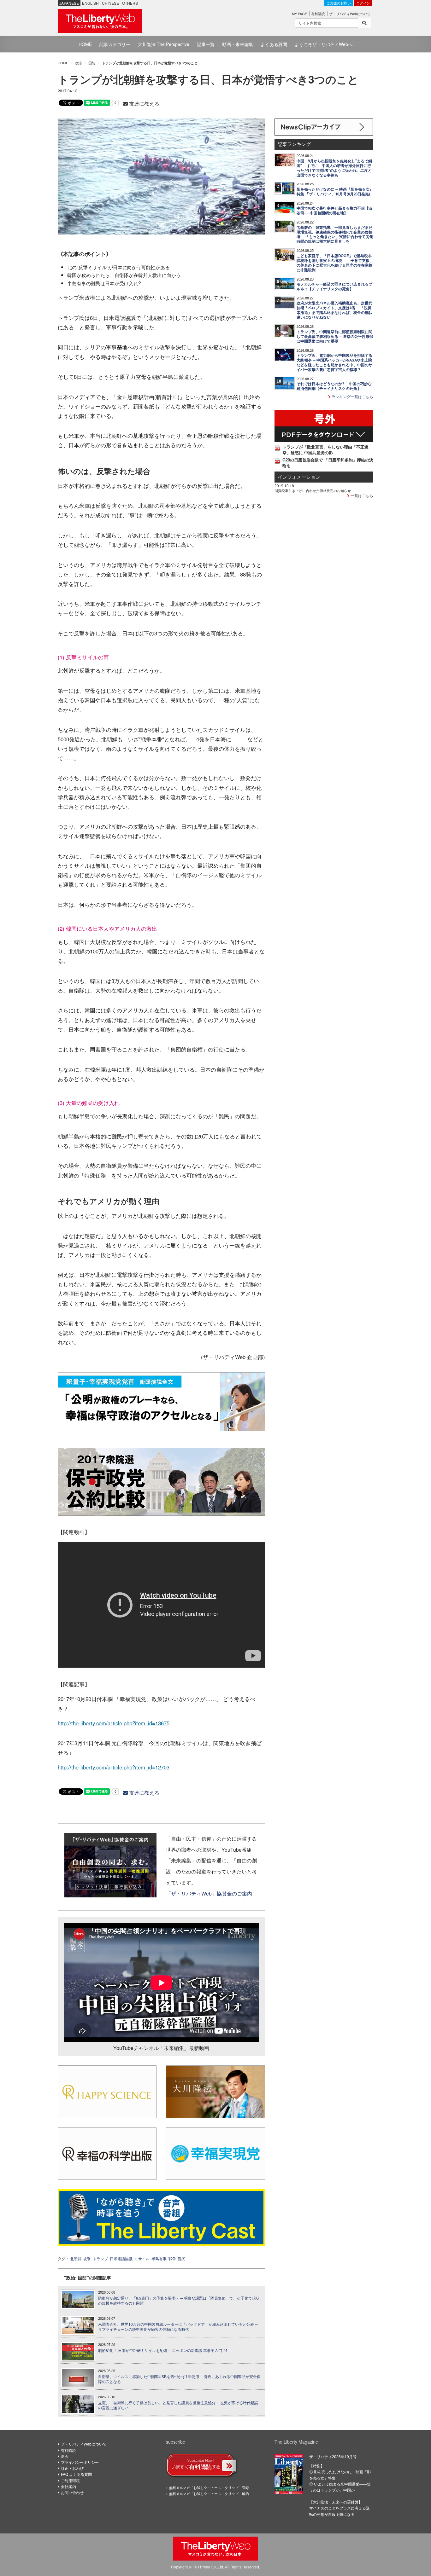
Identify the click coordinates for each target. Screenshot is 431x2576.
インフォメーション (299, 477)
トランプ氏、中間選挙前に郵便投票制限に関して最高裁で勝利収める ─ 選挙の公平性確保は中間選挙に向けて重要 (335, 336)
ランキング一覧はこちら (352, 396)
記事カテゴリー (115, 44)
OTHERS (130, 3)
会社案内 (68, 2486)
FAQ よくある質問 (76, 2474)
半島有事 (159, 2258)
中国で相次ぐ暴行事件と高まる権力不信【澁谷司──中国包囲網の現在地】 (334, 211)
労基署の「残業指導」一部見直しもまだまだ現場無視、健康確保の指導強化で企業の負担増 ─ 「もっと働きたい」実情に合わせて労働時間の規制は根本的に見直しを (335, 234)
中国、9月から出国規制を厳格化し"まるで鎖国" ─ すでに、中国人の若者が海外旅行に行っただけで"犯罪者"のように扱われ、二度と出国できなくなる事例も (334, 168)
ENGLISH (90, 3)
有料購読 (318, 14)
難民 (182, 2258)
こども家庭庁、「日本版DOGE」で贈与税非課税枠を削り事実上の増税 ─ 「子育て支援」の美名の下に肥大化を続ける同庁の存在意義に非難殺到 (335, 263)
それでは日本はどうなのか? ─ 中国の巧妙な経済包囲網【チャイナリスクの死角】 (334, 386)
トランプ (100, 2258)
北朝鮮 (76, 2258)
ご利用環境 (70, 2480)
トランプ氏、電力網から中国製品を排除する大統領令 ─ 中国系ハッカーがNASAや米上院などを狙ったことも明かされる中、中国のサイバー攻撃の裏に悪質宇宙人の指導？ (334, 362)
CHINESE (110, 3)
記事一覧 (206, 44)
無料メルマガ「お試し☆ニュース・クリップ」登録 (209, 2487)
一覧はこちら (361, 495)
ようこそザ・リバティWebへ (324, 44)
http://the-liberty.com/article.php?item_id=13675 (114, 1723)
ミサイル (142, 2258)
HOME (85, 44)
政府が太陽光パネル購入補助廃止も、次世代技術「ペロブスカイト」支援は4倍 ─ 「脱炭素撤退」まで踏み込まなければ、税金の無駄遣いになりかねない (334, 310)
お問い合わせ (72, 2492)
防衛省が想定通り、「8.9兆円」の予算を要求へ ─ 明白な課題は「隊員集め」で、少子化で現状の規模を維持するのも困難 (179, 2301)
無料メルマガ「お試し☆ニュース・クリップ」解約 (209, 2493)
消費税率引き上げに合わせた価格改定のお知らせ (313, 490)
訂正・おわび (72, 2468)
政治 (78, 63)
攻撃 (87, 2258)
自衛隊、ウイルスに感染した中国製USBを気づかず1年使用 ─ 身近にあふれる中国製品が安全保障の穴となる (179, 2379)
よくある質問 (274, 44)
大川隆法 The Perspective (164, 44)
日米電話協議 (121, 2258)
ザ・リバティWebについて (350, 14)
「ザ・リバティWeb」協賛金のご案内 (209, 1893)
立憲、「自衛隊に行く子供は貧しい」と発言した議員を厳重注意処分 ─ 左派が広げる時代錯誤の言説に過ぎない (178, 2405)
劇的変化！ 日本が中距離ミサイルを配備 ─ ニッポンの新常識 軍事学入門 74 (163, 2350)
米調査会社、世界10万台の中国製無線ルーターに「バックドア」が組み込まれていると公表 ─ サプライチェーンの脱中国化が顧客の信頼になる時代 (178, 2327)
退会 (65, 2456)
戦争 (172, 2258)
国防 (92, 63)
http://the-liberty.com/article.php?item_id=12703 (114, 1767)
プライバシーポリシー (80, 2462)
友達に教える (144, 104)
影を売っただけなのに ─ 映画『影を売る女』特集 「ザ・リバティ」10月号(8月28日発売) (335, 192)
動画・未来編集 (238, 44)
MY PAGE (299, 14)
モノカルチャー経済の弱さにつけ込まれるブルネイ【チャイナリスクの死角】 (334, 287)
